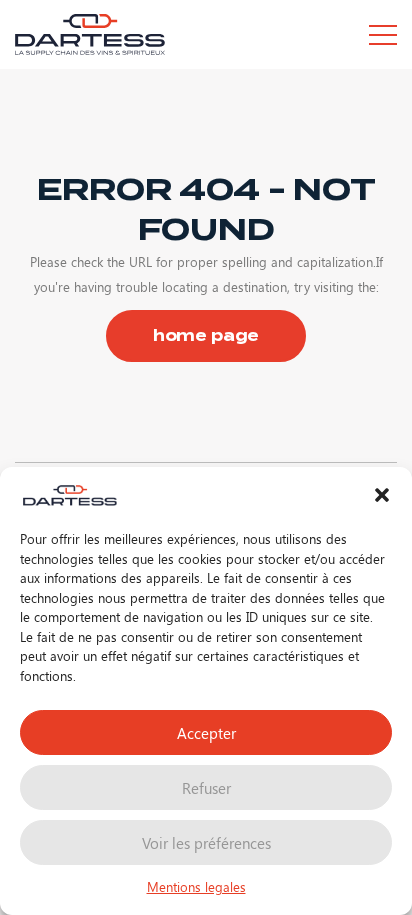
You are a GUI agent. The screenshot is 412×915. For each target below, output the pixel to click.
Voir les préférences (206, 843)
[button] (382, 495)
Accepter (206, 733)
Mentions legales (196, 886)
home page (206, 336)
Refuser (206, 788)
